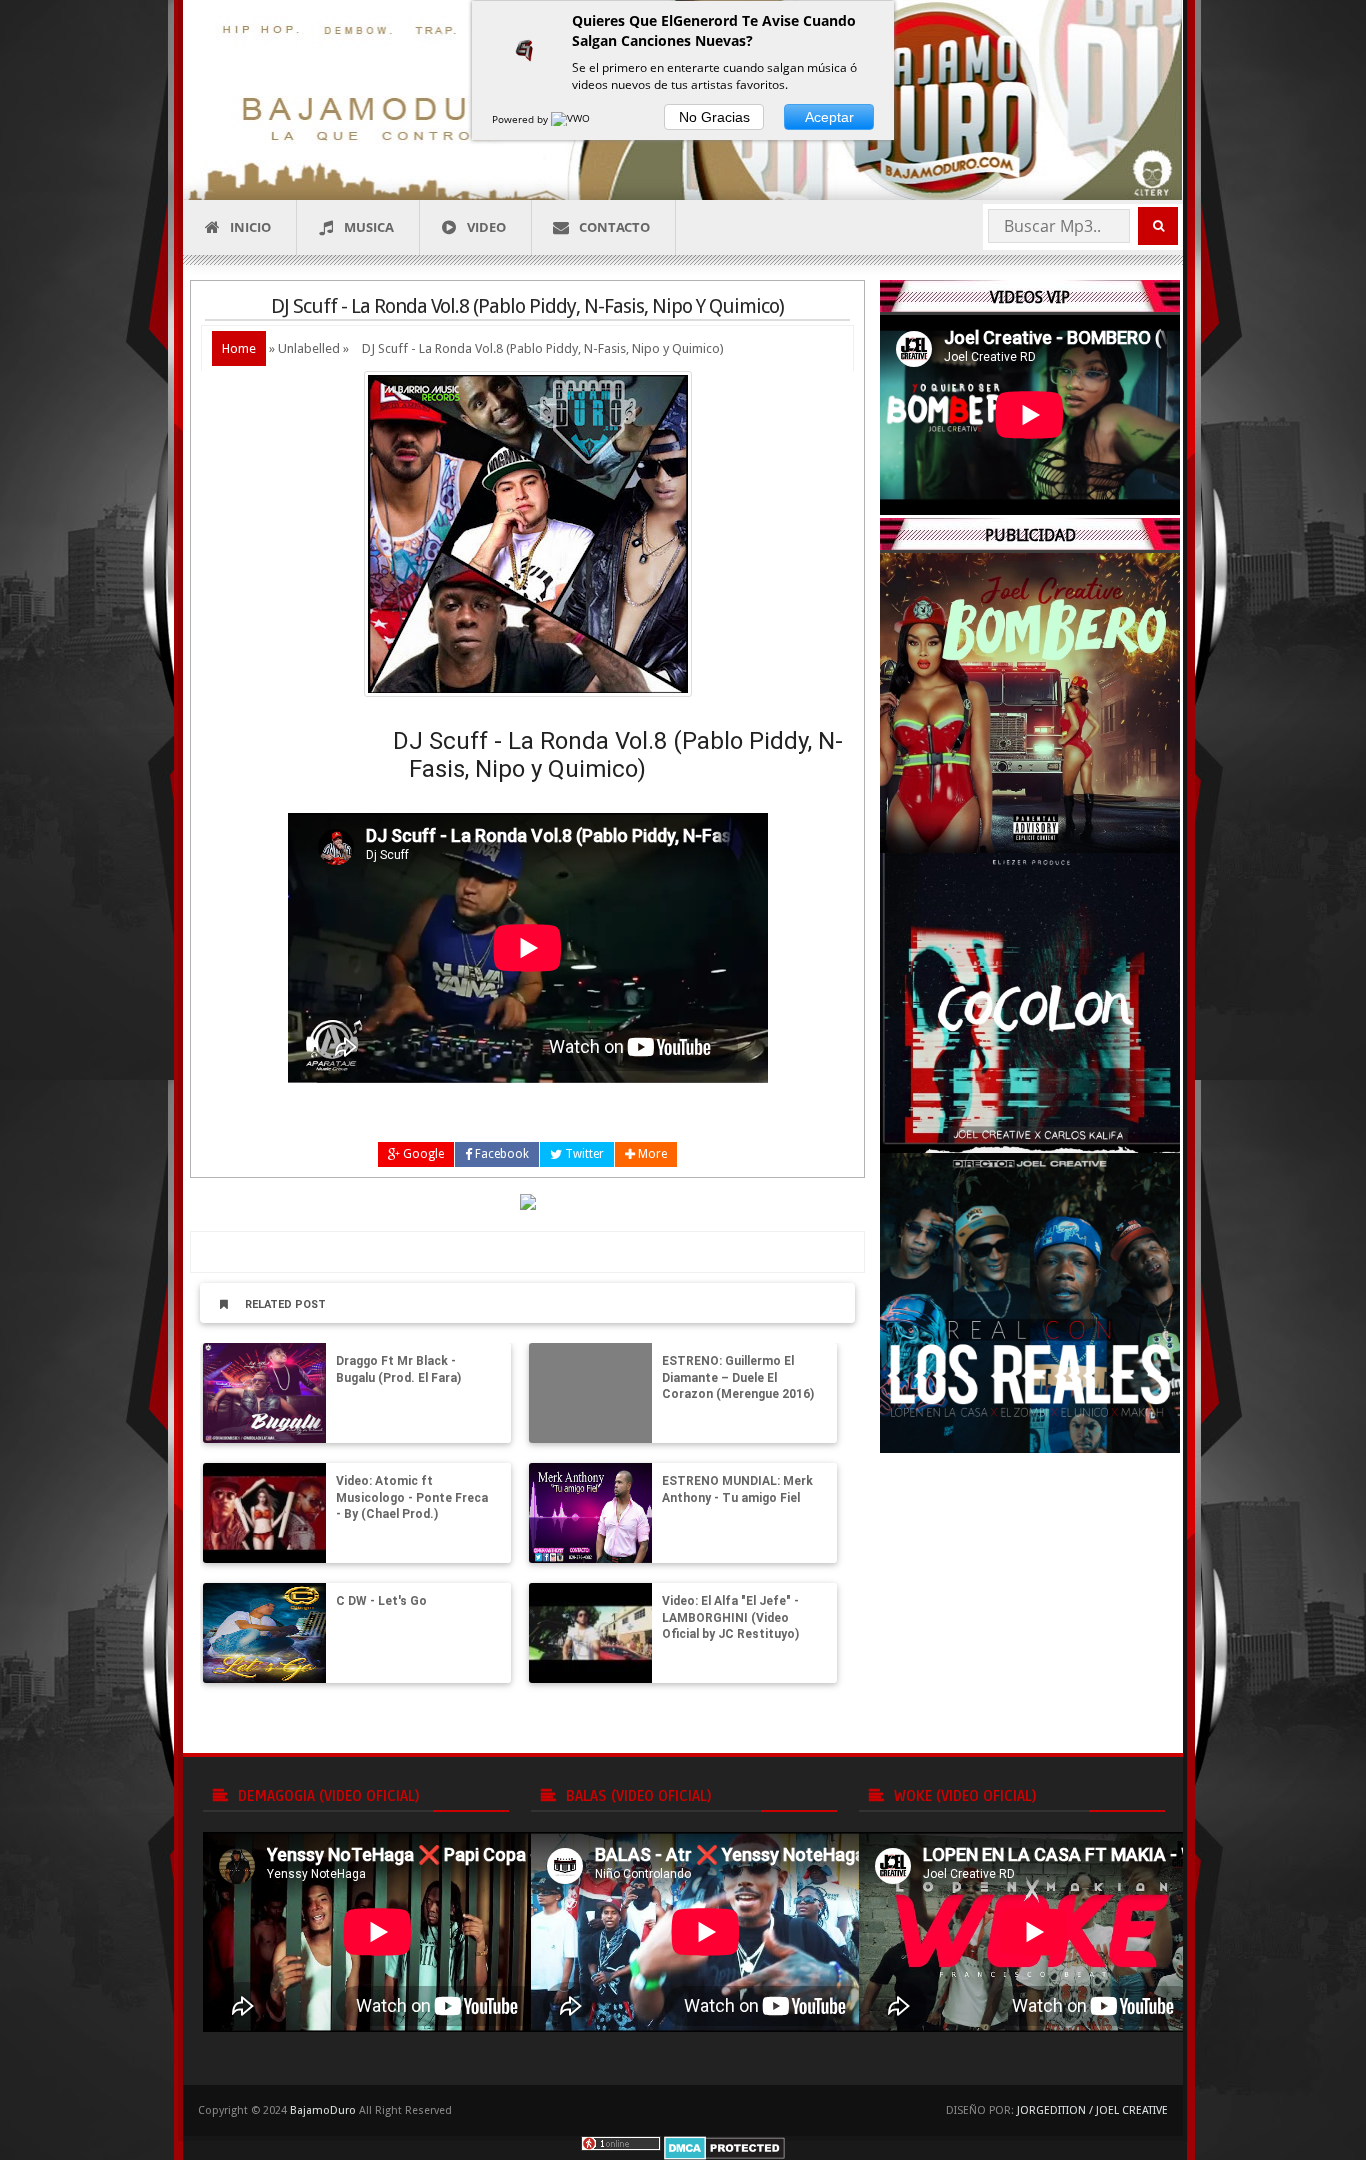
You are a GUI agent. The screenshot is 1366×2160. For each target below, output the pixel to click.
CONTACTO (614, 227)
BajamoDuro (323, 2110)
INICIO (250, 227)
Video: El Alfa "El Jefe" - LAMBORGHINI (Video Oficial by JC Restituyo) (730, 1618)
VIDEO (486, 227)
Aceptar (829, 117)
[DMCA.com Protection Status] (724, 2146)
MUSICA (369, 227)
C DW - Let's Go (381, 1601)
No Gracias (714, 117)
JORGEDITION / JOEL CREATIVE (1092, 2110)
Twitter (583, 1154)
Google (422, 1154)
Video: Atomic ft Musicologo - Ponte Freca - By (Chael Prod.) (412, 1498)
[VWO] (572, 119)
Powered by (521, 119)
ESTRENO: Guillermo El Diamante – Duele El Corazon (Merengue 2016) (738, 1378)
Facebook (500, 1154)
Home (239, 348)
